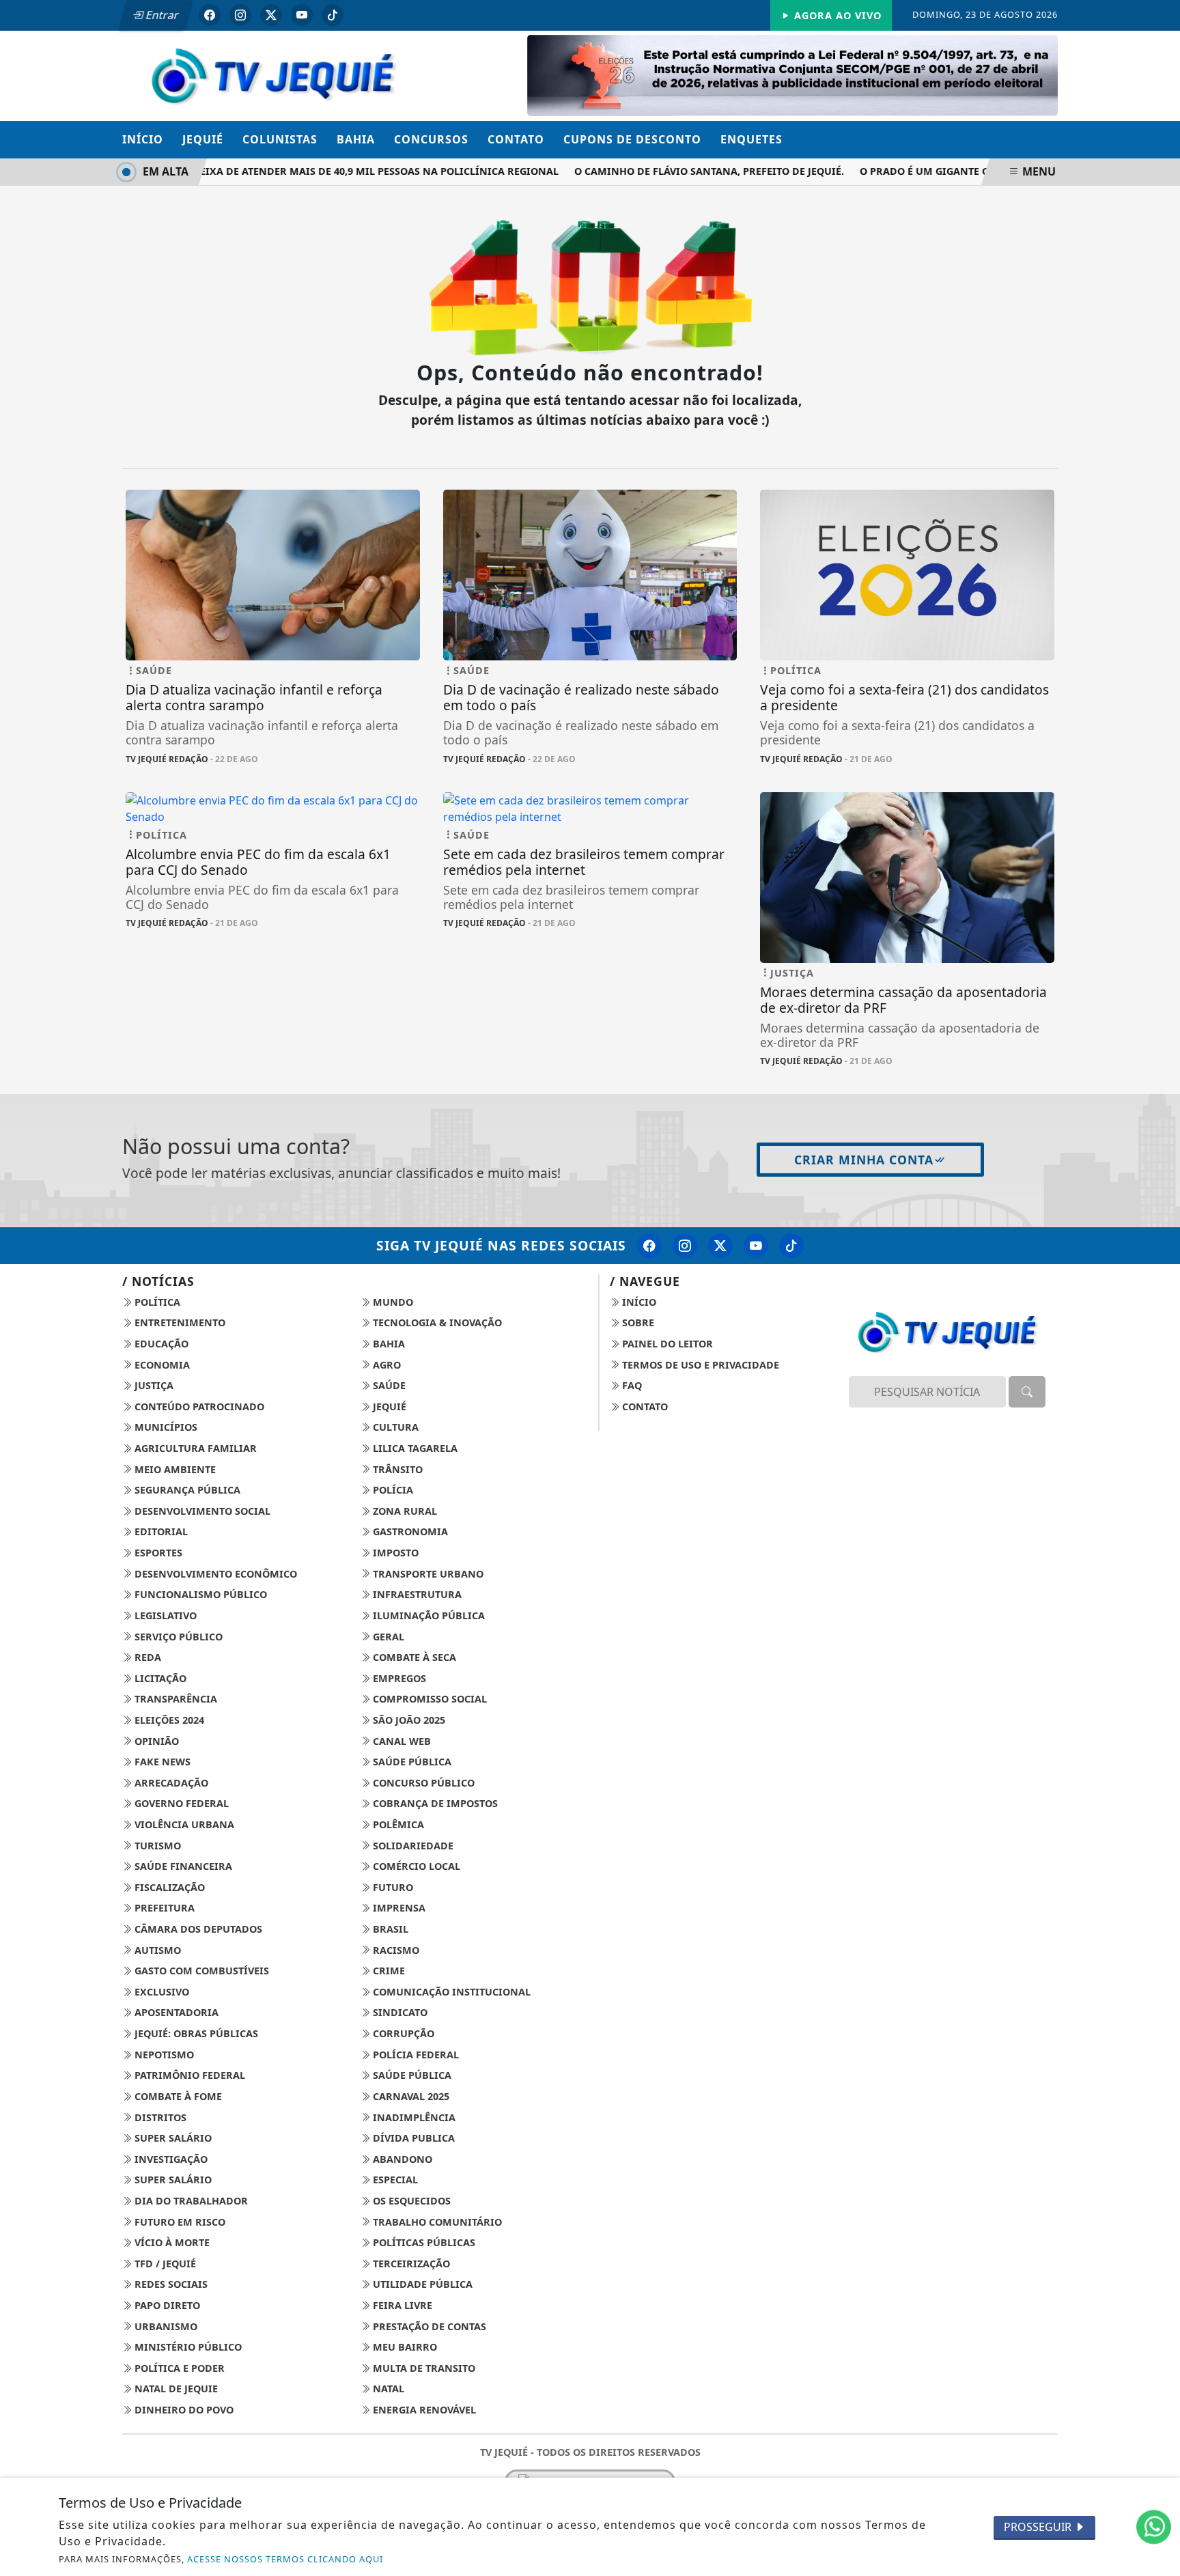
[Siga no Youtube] (302, 15)
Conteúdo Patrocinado (198, 1406)
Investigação (170, 2159)
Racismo (395, 1950)
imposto (394, 1553)
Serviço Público (177, 1637)
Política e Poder (178, 2368)
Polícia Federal (415, 2055)
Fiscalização (168, 1887)
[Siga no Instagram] (240, 15)
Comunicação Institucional (450, 1992)
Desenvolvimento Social (201, 1511)
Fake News (161, 1762)
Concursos (431, 139)
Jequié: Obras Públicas (195, 2033)
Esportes (157, 1553)
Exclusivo (160, 1992)
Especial (394, 2180)
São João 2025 (408, 1720)
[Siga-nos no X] (720, 1246)
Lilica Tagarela (414, 1448)
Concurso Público (422, 1783)
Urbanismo (165, 2326)
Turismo (156, 1846)
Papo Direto (166, 2305)
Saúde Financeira (182, 1866)
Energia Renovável (423, 2410)
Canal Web (401, 1741)
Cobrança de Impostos (434, 1803)
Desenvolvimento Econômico (214, 1574)
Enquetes (751, 139)
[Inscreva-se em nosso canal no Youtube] (756, 1246)
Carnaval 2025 (410, 2096)
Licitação (159, 1678)
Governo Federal (180, 1803)
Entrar (161, 15)
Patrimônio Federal (188, 2075)
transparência (174, 1699)
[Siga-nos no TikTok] (791, 1246)
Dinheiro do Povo (183, 2410)
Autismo (156, 1950)
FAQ (631, 1385)
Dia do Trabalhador (190, 2201)
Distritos (159, 2117)
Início (143, 139)
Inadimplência (413, 2117)
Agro (385, 1365)
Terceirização (410, 2264)
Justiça (153, 1385)
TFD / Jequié (164, 2264)
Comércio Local (415, 1866)
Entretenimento (179, 1322)
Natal (387, 2389)
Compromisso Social (429, 1699)
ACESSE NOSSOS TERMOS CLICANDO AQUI (285, 2559)
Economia (161, 1365)
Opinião (155, 1741)
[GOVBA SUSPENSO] (792, 74)
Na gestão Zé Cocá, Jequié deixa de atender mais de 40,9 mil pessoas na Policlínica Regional (278, 171)
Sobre (637, 1322)
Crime (388, 1971)
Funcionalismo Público (199, 1594)
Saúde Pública (411, 1762)
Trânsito (396, 1469)
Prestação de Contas (428, 2326)
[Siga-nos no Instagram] (685, 1246)
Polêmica (397, 1824)
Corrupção (402, 2033)
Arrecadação (170, 1783)
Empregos (398, 1678)
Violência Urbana (183, 1824)
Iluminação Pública (427, 1615)
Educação (160, 1344)
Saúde (388, 1385)
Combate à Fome (177, 2096)
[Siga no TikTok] (333, 15)
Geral (387, 1637)
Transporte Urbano (427, 1574)
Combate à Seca (413, 1657)
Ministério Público (187, 2347)
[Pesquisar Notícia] (1027, 1392)
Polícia (392, 1490)
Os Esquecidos (410, 2201)
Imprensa (398, 1908)
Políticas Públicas (423, 2242)
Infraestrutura (416, 1594)
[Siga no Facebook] (210, 15)
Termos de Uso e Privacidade (699, 1365)
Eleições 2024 (168, 1720)
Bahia (356, 139)
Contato (516, 139)
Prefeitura (163, 1908)
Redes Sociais (170, 2284)
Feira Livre (401, 2305)
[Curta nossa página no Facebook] (649, 1246)
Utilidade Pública (421, 2284)
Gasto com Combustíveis (200, 1971)
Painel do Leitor (666, 1344)
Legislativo (164, 1615)
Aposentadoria (175, 2012)
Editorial (160, 1531)
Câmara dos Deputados (197, 1929)
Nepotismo (163, 2055)
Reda (146, 1657)
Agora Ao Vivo (836, 15)
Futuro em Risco (179, 2222)
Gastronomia (409, 1531)
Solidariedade (412, 1846)
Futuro (392, 1887)
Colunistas (280, 139)
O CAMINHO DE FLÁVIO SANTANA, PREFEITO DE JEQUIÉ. (681, 171)
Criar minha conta (864, 1160)
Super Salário (172, 2138)
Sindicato (399, 2012)
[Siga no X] (271, 15)
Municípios (165, 1427)
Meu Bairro (404, 2347)
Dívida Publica (412, 2138)
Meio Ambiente (174, 1469)
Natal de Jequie (175, 2389)
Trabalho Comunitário (436, 2222)
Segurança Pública (186, 1490)
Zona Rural (404, 1511)
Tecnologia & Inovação (436, 1322)
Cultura (394, 1427)
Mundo (392, 1302)
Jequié (203, 139)
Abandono (401, 2159)
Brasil (389, 1929)
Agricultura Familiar (194, 1448)
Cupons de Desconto (632, 139)
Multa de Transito (423, 2368)
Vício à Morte (171, 2242)
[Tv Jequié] (273, 74)
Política (156, 1302)
